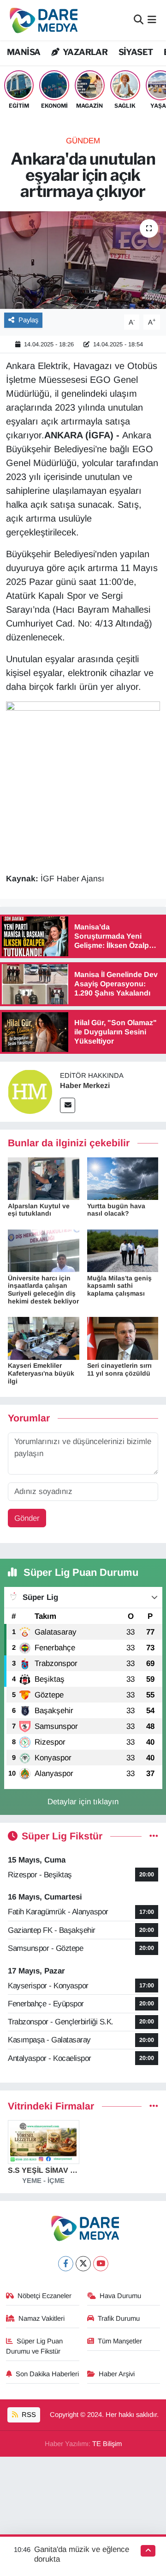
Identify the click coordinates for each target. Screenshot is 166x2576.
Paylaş (28, 320)
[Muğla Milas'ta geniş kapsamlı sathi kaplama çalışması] (123, 1251)
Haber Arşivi (117, 2374)
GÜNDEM (83, 141)
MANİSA (24, 52)
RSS (28, 2415)
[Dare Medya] (42, 20)
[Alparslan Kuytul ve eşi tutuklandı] (44, 1178)
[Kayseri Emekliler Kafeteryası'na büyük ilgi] (44, 1338)
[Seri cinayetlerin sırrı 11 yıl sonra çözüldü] (123, 1338)
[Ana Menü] (152, 20)
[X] (83, 2264)
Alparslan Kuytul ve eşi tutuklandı (39, 1210)
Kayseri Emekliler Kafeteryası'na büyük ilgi (41, 1373)
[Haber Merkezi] (30, 1091)
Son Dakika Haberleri (47, 2374)
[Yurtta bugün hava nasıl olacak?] (123, 1178)
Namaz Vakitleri (41, 2318)
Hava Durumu (120, 2296)
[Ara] (139, 20)
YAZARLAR (84, 52)
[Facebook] (66, 2264)
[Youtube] (101, 2264)
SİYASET (136, 52)
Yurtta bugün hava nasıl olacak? (116, 1210)
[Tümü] (154, 2106)
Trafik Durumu (119, 2318)
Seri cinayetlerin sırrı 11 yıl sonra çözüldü (119, 1369)
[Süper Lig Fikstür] (154, 1836)
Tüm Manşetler (120, 2341)
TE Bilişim (107, 2444)
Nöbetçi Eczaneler (44, 2296)
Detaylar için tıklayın (83, 1802)
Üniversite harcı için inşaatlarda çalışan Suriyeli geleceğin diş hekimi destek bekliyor (43, 1290)
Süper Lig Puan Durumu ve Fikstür (35, 2346)
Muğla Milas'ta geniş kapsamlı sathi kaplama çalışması (119, 1286)
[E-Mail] (68, 1105)
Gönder (27, 1518)
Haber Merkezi (85, 1085)
